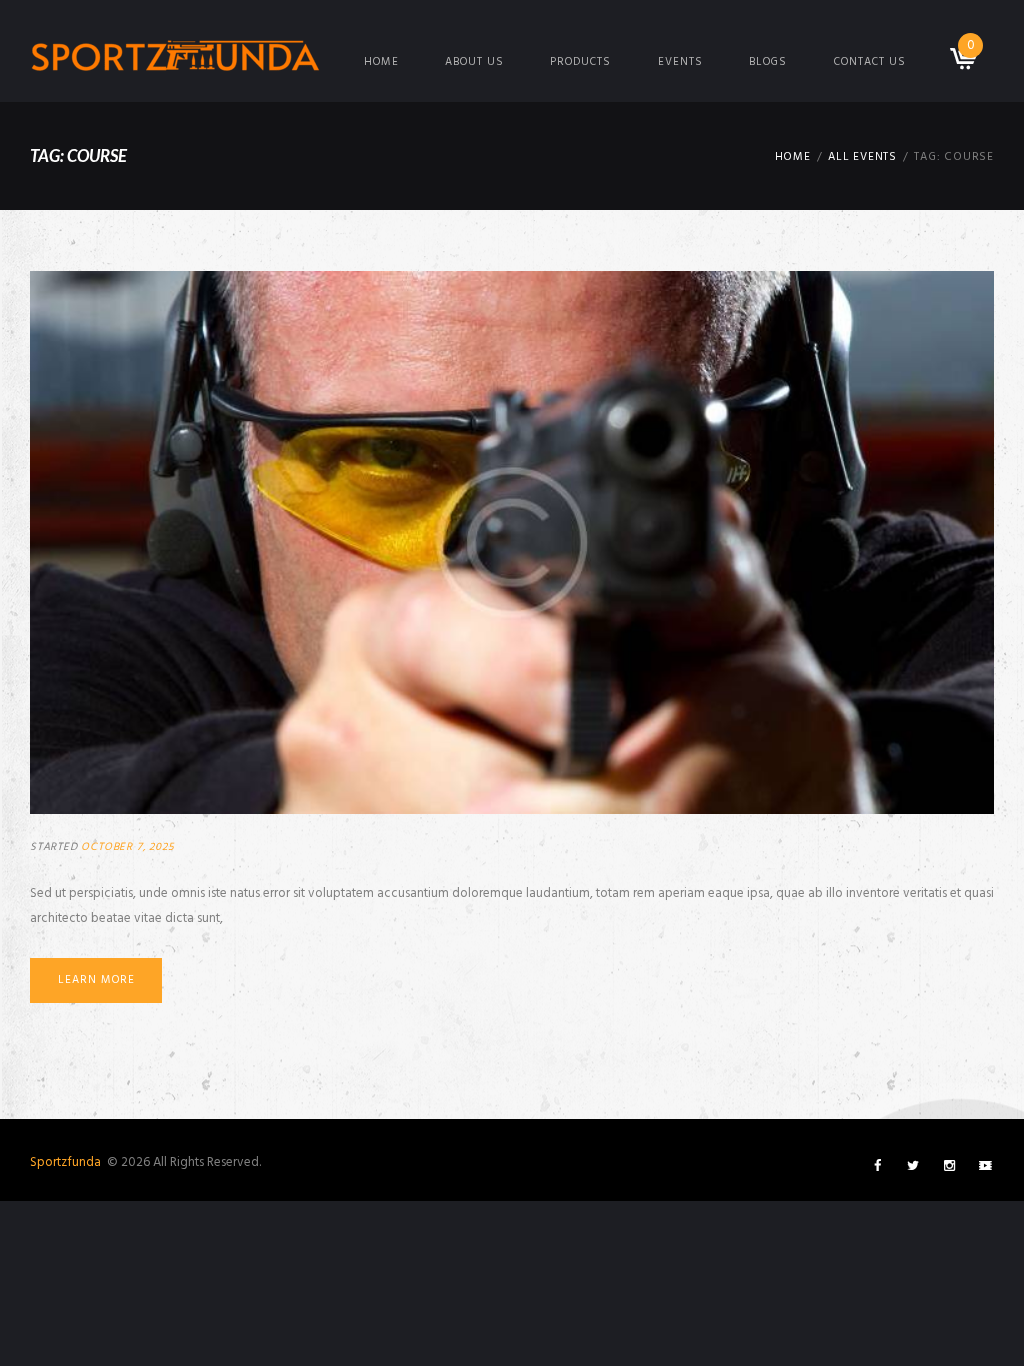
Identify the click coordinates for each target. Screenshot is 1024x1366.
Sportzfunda (67, 1162)
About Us (474, 62)
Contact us (870, 62)
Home (381, 62)
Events (680, 62)
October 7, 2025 (127, 847)
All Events (862, 157)
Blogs (768, 62)
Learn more (96, 980)
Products (580, 62)
